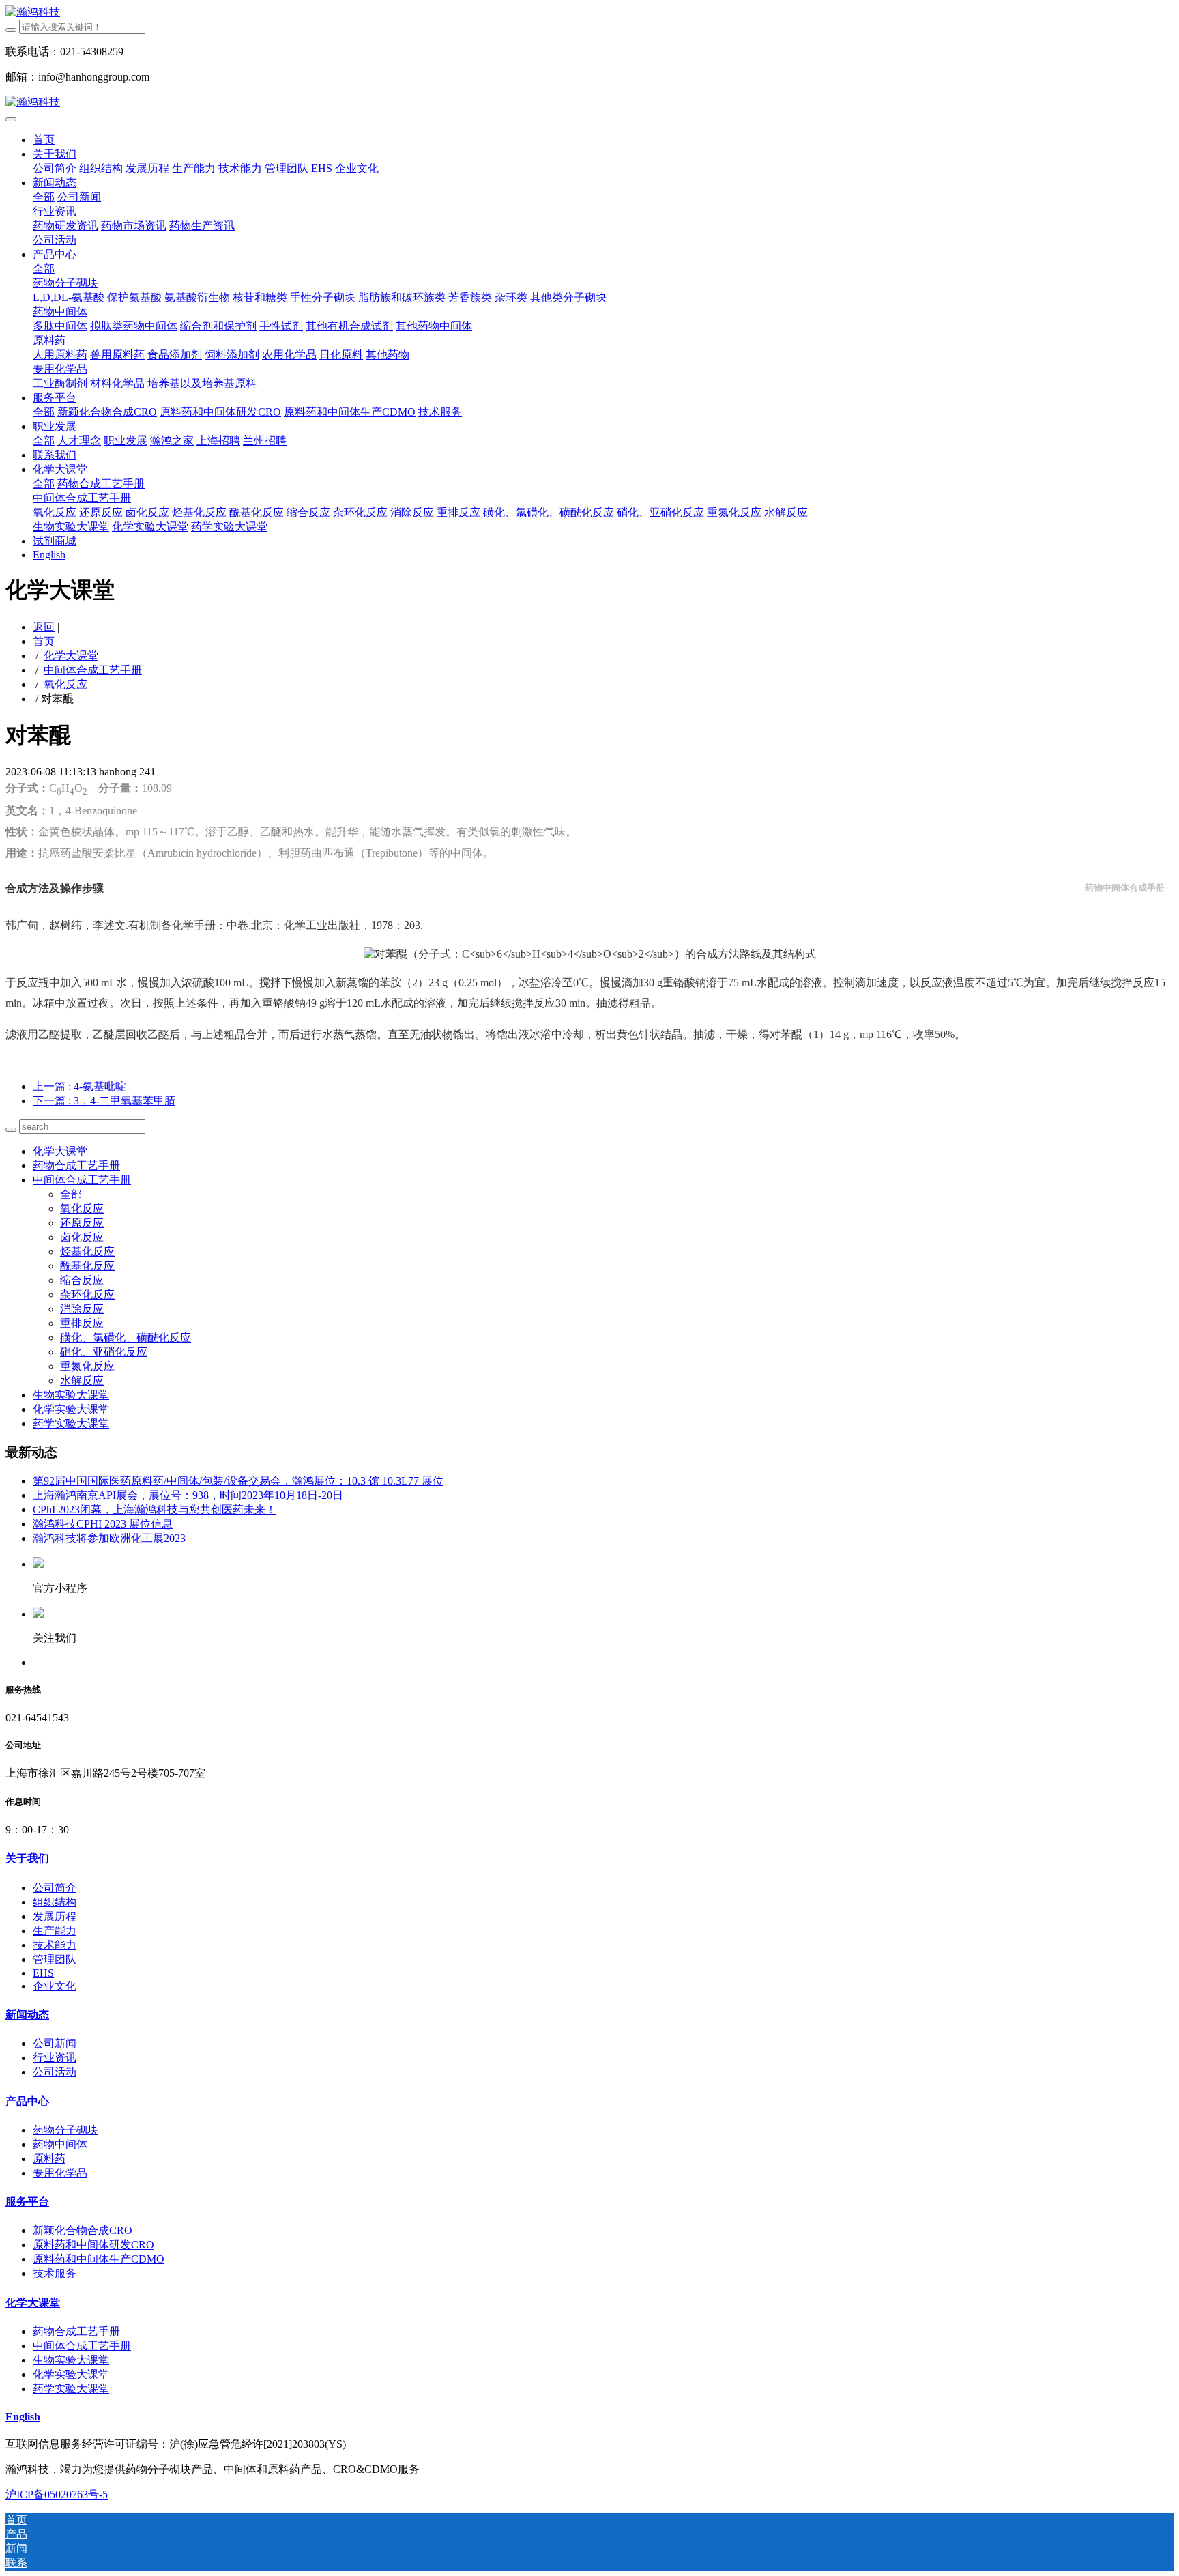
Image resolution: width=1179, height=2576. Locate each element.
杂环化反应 (87, 1294)
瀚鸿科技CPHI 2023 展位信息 (103, 1524)
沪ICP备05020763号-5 (57, 2494)
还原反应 (82, 1223)
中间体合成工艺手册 (93, 670)
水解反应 (82, 1380)
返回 (44, 627)
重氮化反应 (87, 1366)
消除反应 (82, 1309)
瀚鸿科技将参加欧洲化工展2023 (109, 1538)
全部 (44, 197)
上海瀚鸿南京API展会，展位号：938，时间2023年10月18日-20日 (188, 1495)
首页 (44, 140)
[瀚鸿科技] (589, 13)
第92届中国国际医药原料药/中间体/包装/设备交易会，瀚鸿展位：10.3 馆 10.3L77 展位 (238, 1481)
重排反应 (82, 1323)
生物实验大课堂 (71, 1395)
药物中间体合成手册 (1125, 888)
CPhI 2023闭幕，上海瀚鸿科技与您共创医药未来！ (155, 1509)
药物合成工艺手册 (76, 1165)
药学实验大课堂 (71, 1423)
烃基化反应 (87, 1251)
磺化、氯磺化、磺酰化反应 (126, 1337)
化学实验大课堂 (71, 1409)
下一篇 (104, 1101)
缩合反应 (82, 1280)
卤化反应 (82, 1237)
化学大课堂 (71, 656)
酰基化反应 (87, 1266)
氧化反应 (65, 684)
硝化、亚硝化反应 (104, 1352)
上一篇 (79, 1086)
